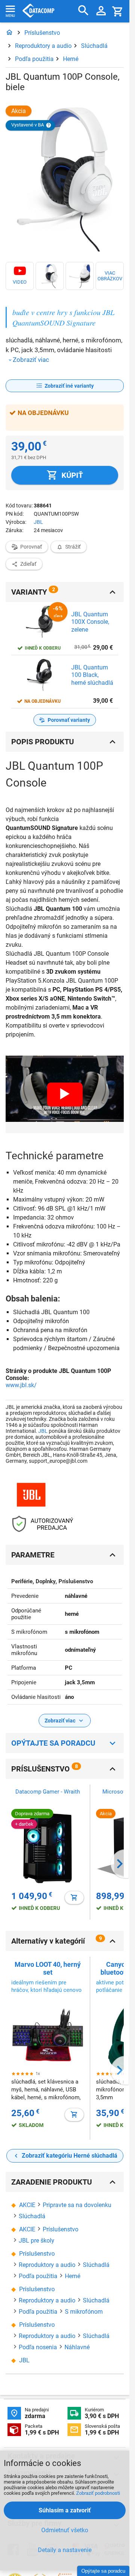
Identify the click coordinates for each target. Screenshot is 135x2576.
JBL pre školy (37, 2241)
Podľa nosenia (38, 2347)
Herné (71, 59)
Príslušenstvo (42, 33)
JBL (38, 522)
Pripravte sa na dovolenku (77, 2205)
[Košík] (118, 11)
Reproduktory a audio (43, 46)
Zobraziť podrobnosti (98, 2493)
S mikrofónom (84, 2312)
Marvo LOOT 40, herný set (48, 1968)
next (120, 1864)
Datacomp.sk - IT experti (38, 11)
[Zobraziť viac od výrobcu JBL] (31, 1495)
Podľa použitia (34, 59)
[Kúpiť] (74, 1898)
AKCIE (27, 2205)
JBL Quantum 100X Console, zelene (90, 622)
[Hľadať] (83, 11)
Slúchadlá (94, 46)
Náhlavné (77, 2347)
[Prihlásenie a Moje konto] (101, 11)
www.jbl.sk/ (21, 1385)
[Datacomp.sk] (9, 33)
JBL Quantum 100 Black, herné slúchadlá (92, 675)
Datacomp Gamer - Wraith (48, 1792)
